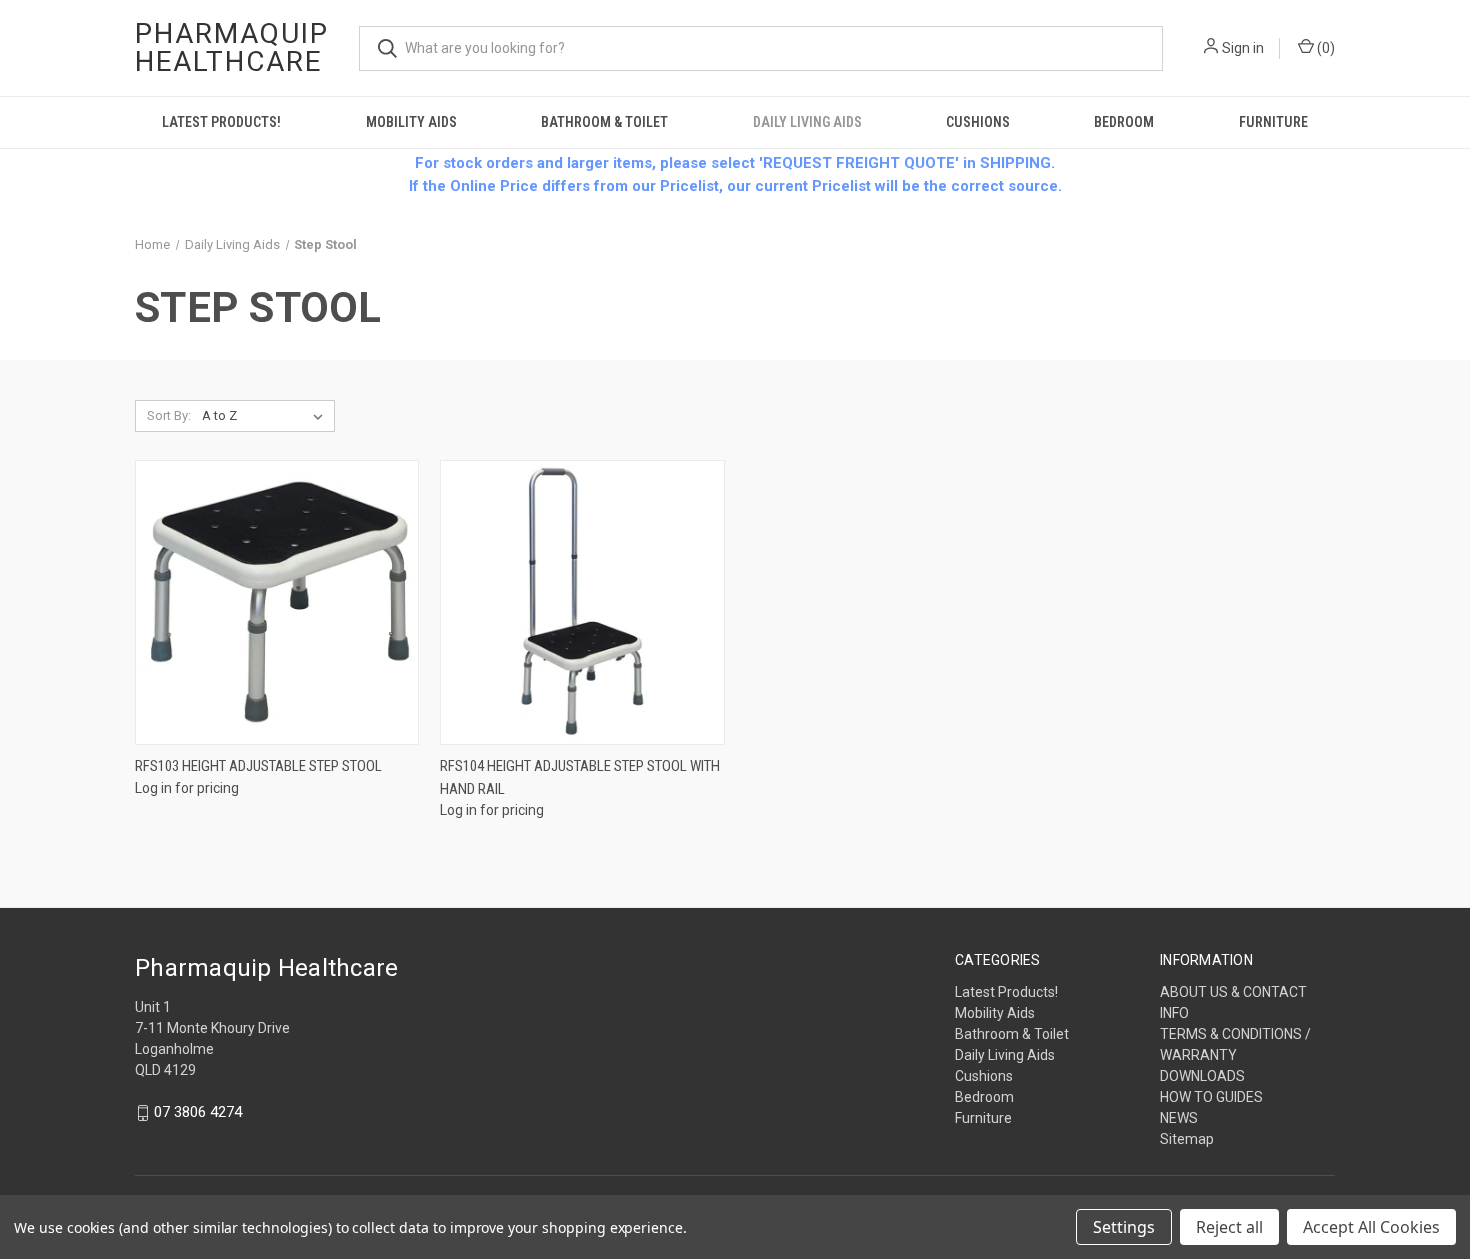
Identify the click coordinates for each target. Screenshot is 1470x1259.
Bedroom (1124, 122)
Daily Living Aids (807, 122)
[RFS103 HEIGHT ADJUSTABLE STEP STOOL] (277, 602)
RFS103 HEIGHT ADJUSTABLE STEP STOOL (258, 766)
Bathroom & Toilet (604, 122)
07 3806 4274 (198, 1113)
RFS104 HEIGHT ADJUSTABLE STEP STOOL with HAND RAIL (580, 777)
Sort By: (169, 415)
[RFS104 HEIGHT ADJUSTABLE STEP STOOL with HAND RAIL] (582, 602)
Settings (1124, 1227)
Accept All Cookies (1371, 1227)
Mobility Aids (411, 122)
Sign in (1243, 48)
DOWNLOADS (1202, 1076)
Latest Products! (221, 122)
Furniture (1273, 122)
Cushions (978, 122)
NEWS (1179, 1118)
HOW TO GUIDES (1211, 1097)
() (1324, 48)
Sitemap (1187, 1139)
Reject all (1229, 1227)
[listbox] (266, 416)
